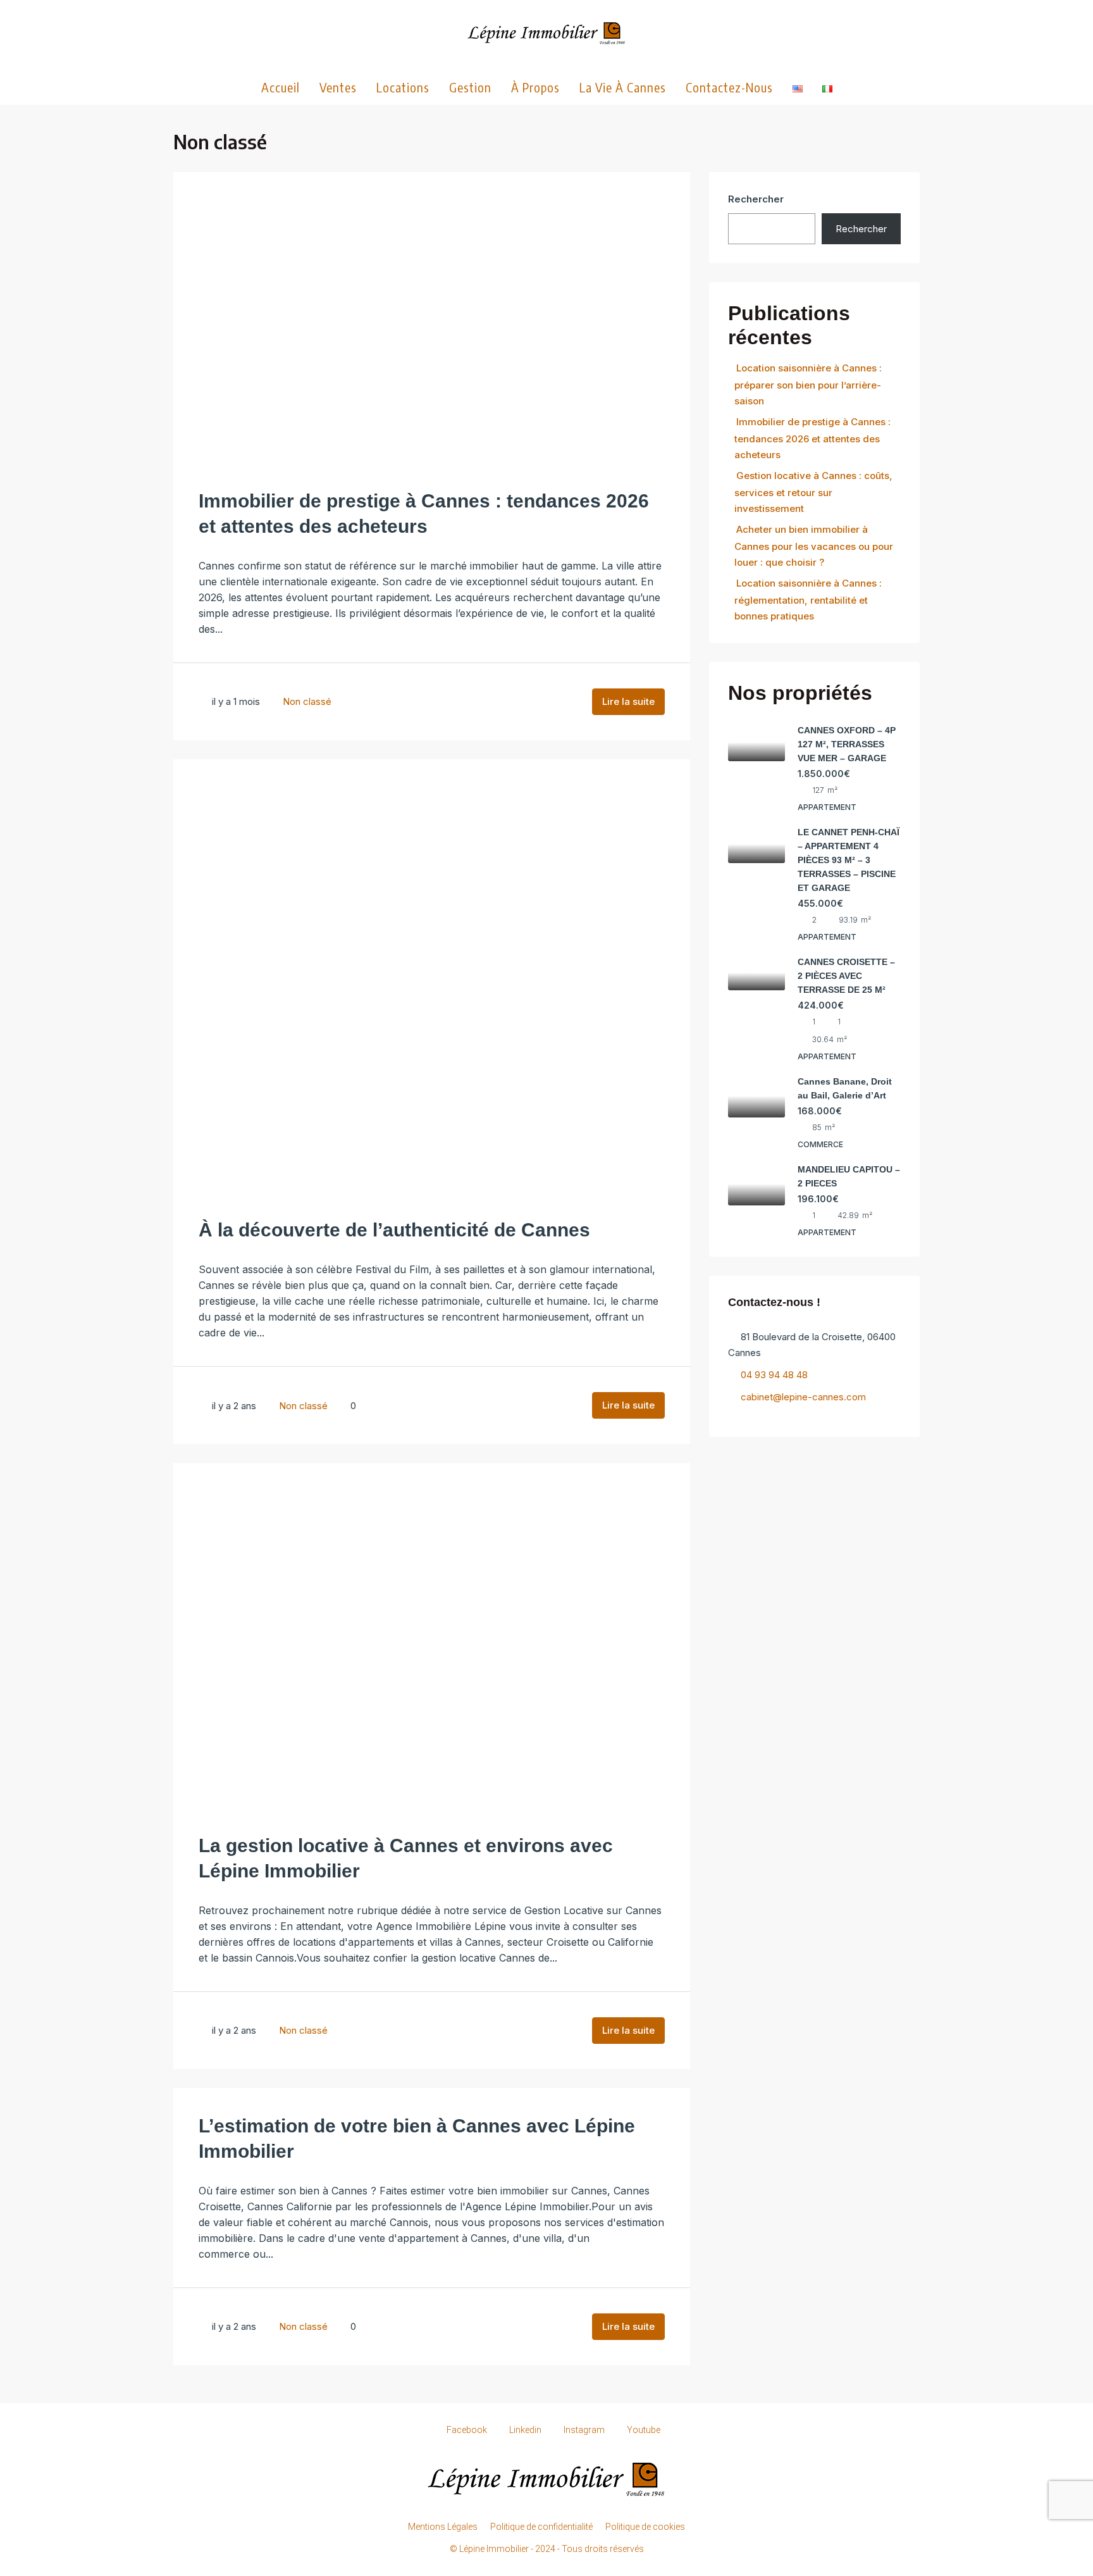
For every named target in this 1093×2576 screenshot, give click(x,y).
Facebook (467, 2430)
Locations (403, 87)
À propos (535, 87)
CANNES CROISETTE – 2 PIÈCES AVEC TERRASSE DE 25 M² (846, 976)
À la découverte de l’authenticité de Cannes (394, 1230)
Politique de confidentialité (541, 2527)
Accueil (281, 87)
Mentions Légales (443, 2527)
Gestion (470, 87)
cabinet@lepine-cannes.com (803, 1397)
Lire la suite (628, 701)
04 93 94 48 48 (774, 1375)
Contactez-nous (729, 87)
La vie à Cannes (623, 87)
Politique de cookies (645, 2527)
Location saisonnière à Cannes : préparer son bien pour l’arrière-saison (808, 384)
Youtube (643, 2430)
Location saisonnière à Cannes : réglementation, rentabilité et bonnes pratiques (808, 600)
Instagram (584, 2430)
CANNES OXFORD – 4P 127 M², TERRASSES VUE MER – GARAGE (847, 744)
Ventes (338, 87)
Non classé (307, 701)
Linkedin (525, 2430)
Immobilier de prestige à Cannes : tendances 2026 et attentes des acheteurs (812, 438)
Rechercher (756, 199)
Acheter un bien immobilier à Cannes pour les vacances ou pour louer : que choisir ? (814, 546)
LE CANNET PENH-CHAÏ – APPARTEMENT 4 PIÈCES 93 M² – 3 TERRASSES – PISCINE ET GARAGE (849, 860)
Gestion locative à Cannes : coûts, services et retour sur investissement (813, 492)
